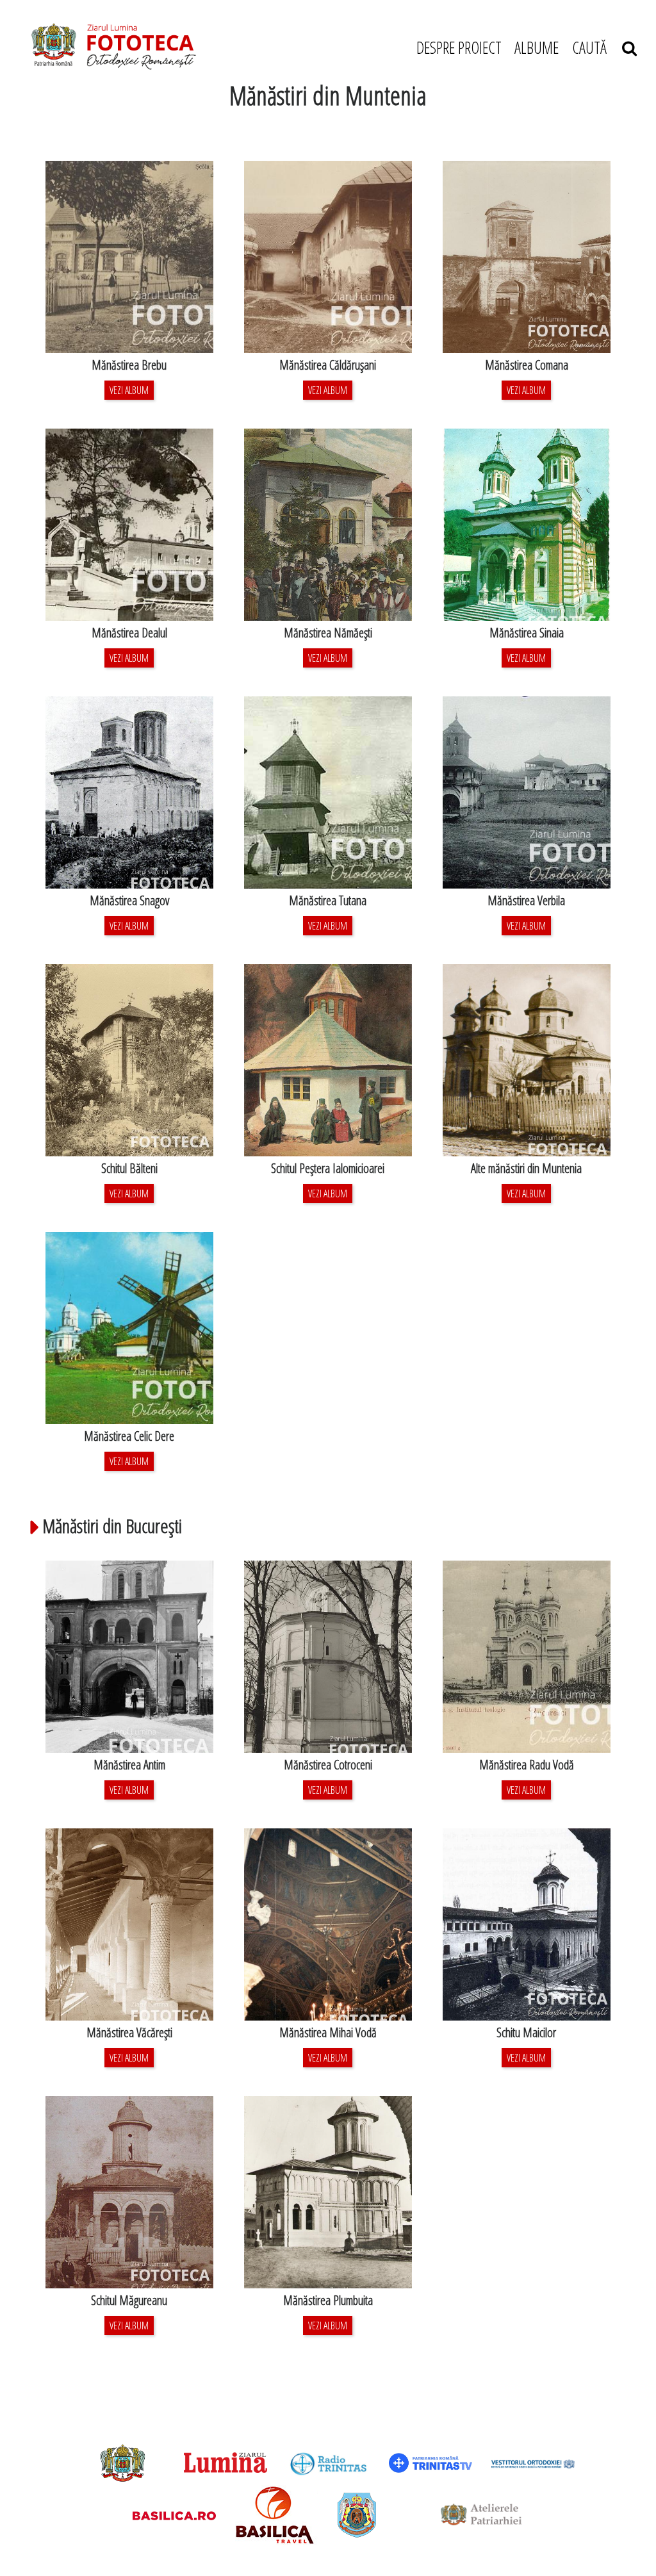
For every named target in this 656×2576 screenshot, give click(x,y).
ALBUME (537, 47)
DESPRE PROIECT (459, 47)
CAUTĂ (597, 47)
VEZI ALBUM (129, 390)
